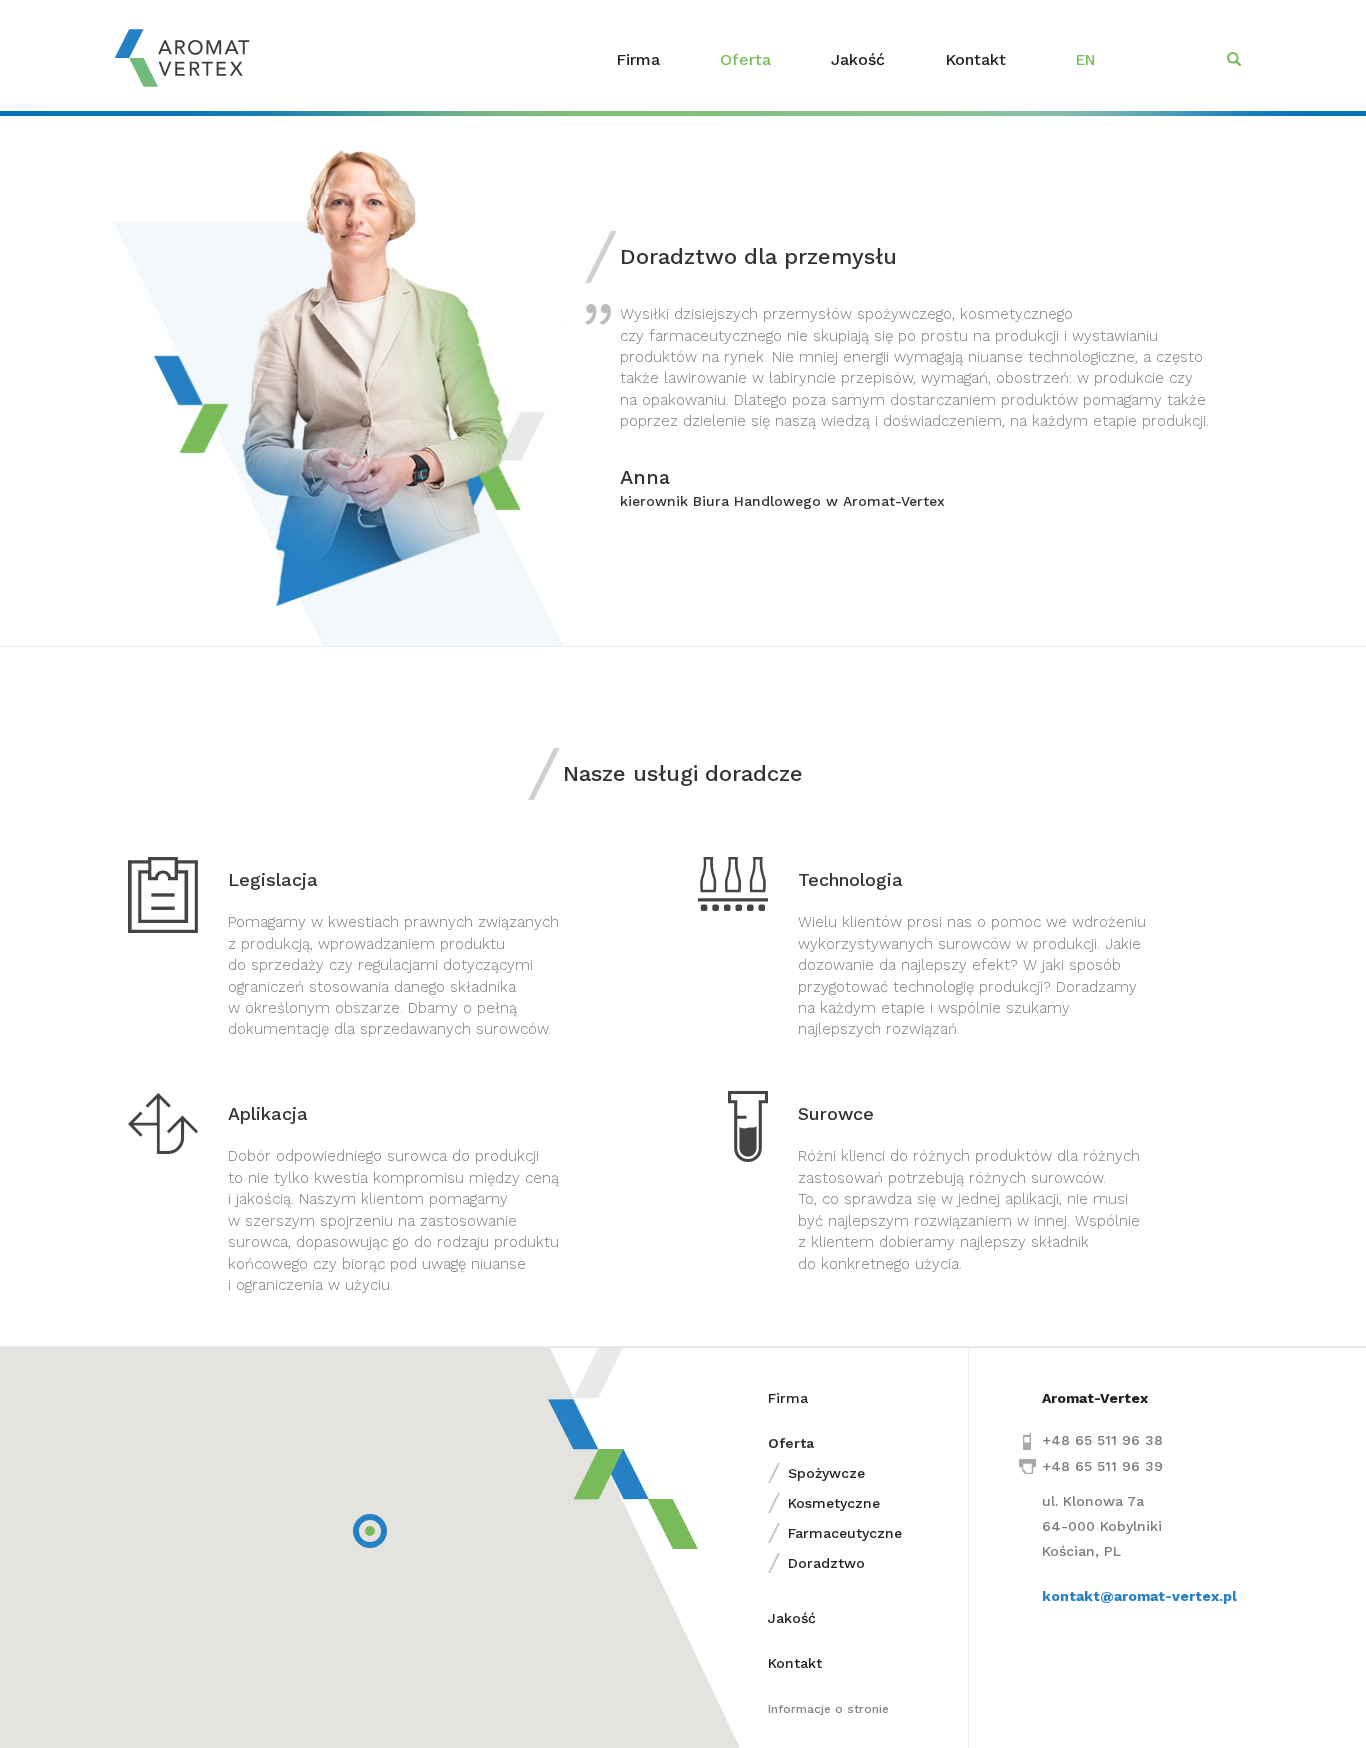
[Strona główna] (189, 58)
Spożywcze (826, 1473)
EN (1085, 60)
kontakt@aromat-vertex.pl (1139, 1596)
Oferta (745, 59)
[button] (370, 1531)
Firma (638, 59)
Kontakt (975, 59)
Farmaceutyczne (845, 1533)
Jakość (858, 59)
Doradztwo (826, 1563)
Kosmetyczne (834, 1503)
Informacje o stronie (828, 1709)
